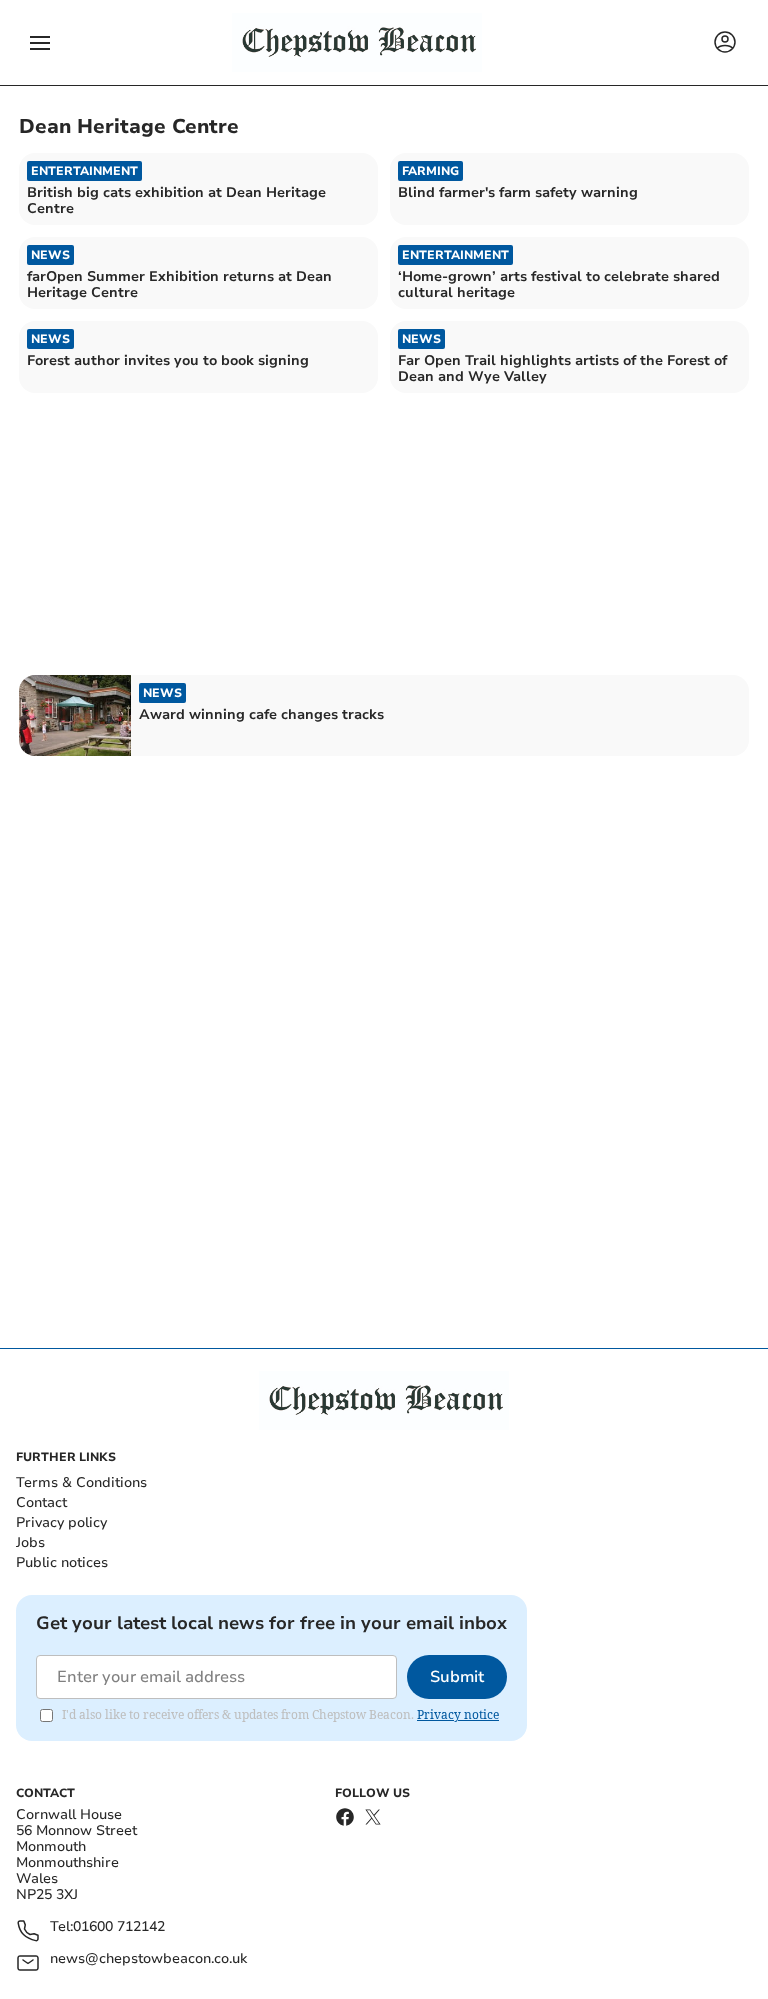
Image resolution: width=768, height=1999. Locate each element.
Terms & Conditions (81, 1482)
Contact (41, 1502)
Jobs (30, 1542)
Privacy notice (458, 1714)
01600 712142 (119, 1927)
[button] (40, 43)
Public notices (62, 1562)
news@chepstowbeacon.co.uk (148, 1959)
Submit (457, 1677)
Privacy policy (61, 1522)
